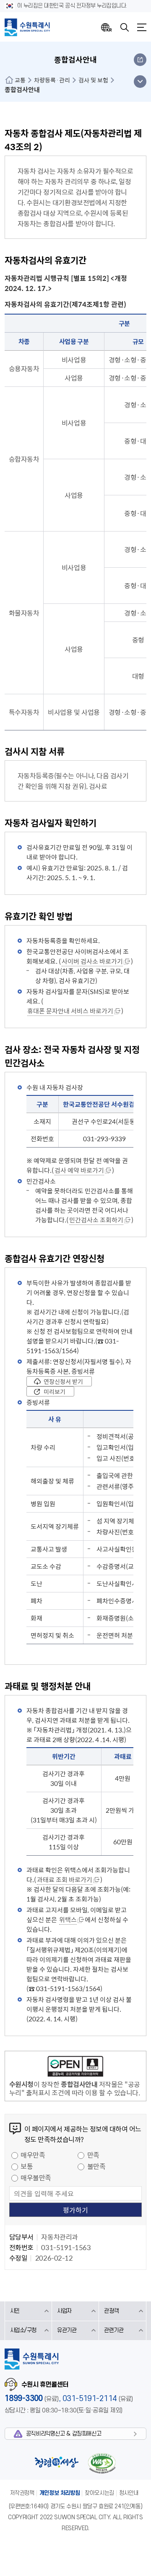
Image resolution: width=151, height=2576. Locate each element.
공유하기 (140, 60)
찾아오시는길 (99, 2493)
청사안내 (129, 2493)
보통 (27, 2166)
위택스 (68, 1920)
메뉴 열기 (140, 82)
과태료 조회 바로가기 (65, 1880)
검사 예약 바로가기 (79, 1170)
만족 (93, 2155)
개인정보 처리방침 (60, 2493)
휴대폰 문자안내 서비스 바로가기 (70, 1011)
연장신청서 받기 (63, 1381)
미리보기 (55, 1391)
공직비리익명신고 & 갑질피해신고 (64, 2434)
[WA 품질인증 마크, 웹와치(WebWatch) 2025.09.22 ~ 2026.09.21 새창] (102, 2463)
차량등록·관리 (52, 80)
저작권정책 (22, 2493)
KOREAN (107, 27)
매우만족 (33, 2155)
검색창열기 (125, 27)
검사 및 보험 (93, 80)
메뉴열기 (142, 27)
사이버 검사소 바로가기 (92, 961)
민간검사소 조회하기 (96, 1220)
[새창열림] (75, 2068)
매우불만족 (36, 2177)
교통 (20, 80)
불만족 (96, 2166)
